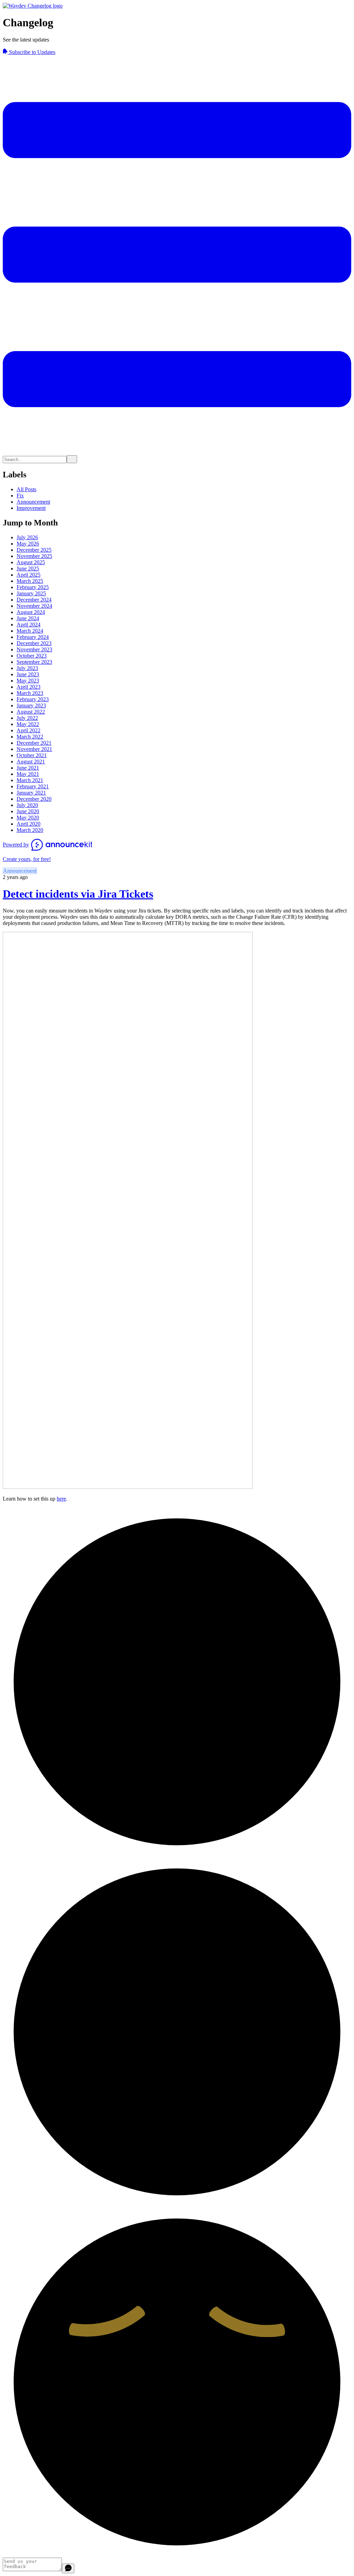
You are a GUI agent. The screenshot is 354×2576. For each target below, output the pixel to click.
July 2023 (27, 668)
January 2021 (31, 793)
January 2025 (31, 593)
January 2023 (31, 705)
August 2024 (31, 612)
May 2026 (28, 544)
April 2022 (29, 730)
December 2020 (34, 799)
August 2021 (31, 762)
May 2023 (28, 681)
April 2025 (29, 575)
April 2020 (29, 824)
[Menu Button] (177, 452)
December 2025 (34, 550)
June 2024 (28, 618)
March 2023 (30, 693)
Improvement (31, 508)
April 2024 (29, 625)
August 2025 (31, 562)
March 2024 (30, 631)
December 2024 (34, 600)
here (61, 1499)
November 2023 (34, 649)
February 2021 (33, 786)
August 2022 (31, 712)
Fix (20, 496)
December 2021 (34, 743)
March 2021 (30, 780)
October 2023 (32, 656)
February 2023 (33, 699)
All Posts (26, 489)
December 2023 (34, 643)
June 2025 (28, 569)
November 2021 (34, 749)
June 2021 (28, 768)
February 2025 (33, 587)
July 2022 (27, 718)
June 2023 (28, 674)
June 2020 (28, 811)
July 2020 (27, 805)
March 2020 (30, 830)
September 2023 (34, 662)
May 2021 (28, 774)
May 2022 (28, 724)
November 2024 (34, 606)
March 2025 (30, 581)
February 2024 (33, 637)
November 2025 (34, 556)
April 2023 (29, 687)
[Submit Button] (72, 459)
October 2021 (32, 755)
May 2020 (28, 818)
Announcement (33, 502)
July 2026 (27, 537)
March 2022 (30, 737)
